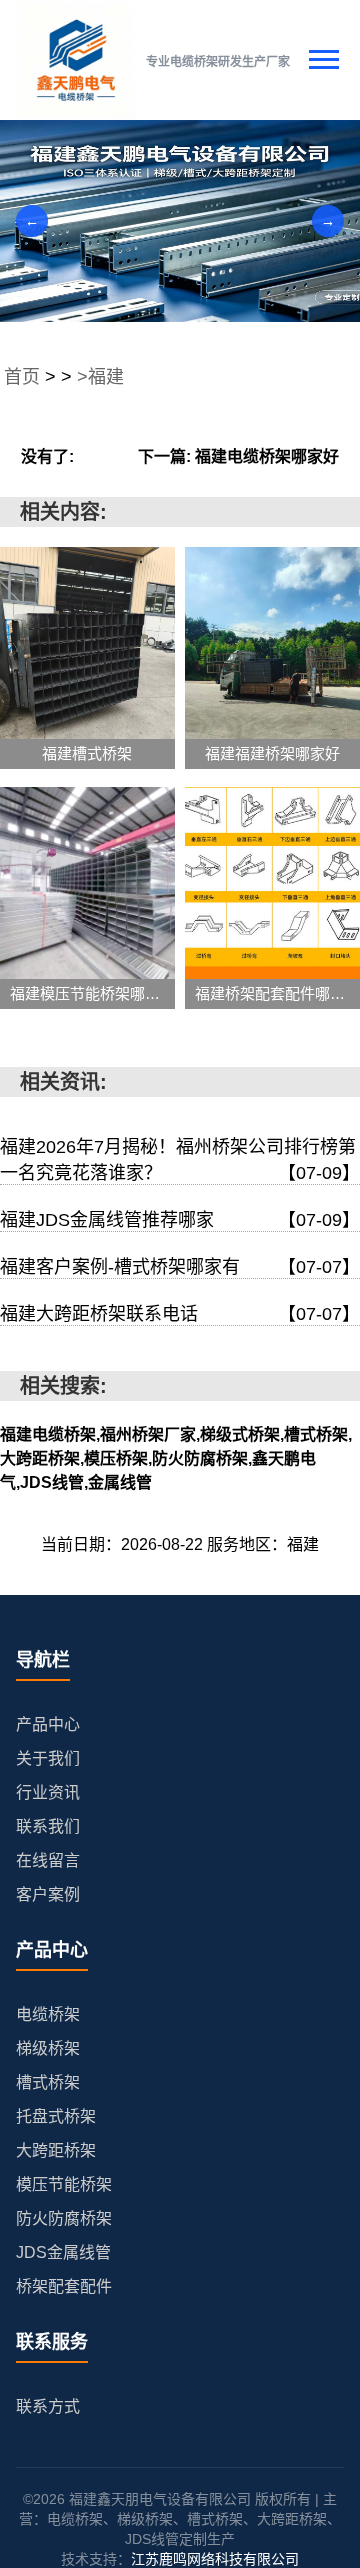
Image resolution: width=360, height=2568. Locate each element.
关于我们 (48, 1758)
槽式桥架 (48, 2082)
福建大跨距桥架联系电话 (180, 1314)
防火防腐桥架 (64, 2218)
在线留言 (48, 1860)
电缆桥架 (48, 2014)
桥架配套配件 (64, 2286)
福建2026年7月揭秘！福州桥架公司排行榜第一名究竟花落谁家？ (180, 1160)
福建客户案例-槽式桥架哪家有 (180, 1267)
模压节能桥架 (64, 2184)
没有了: (47, 456)
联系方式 (48, 2406)
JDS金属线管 (63, 2252)
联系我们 (48, 1826)
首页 (22, 377)
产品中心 (48, 1724)
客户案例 (48, 1894)
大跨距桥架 (56, 2150)
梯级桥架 (48, 2048)
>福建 (100, 377)
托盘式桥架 (56, 2116)
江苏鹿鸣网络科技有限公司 (215, 2559)
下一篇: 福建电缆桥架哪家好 (238, 456)
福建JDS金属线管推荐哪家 (180, 1220)
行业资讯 (48, 1792)
